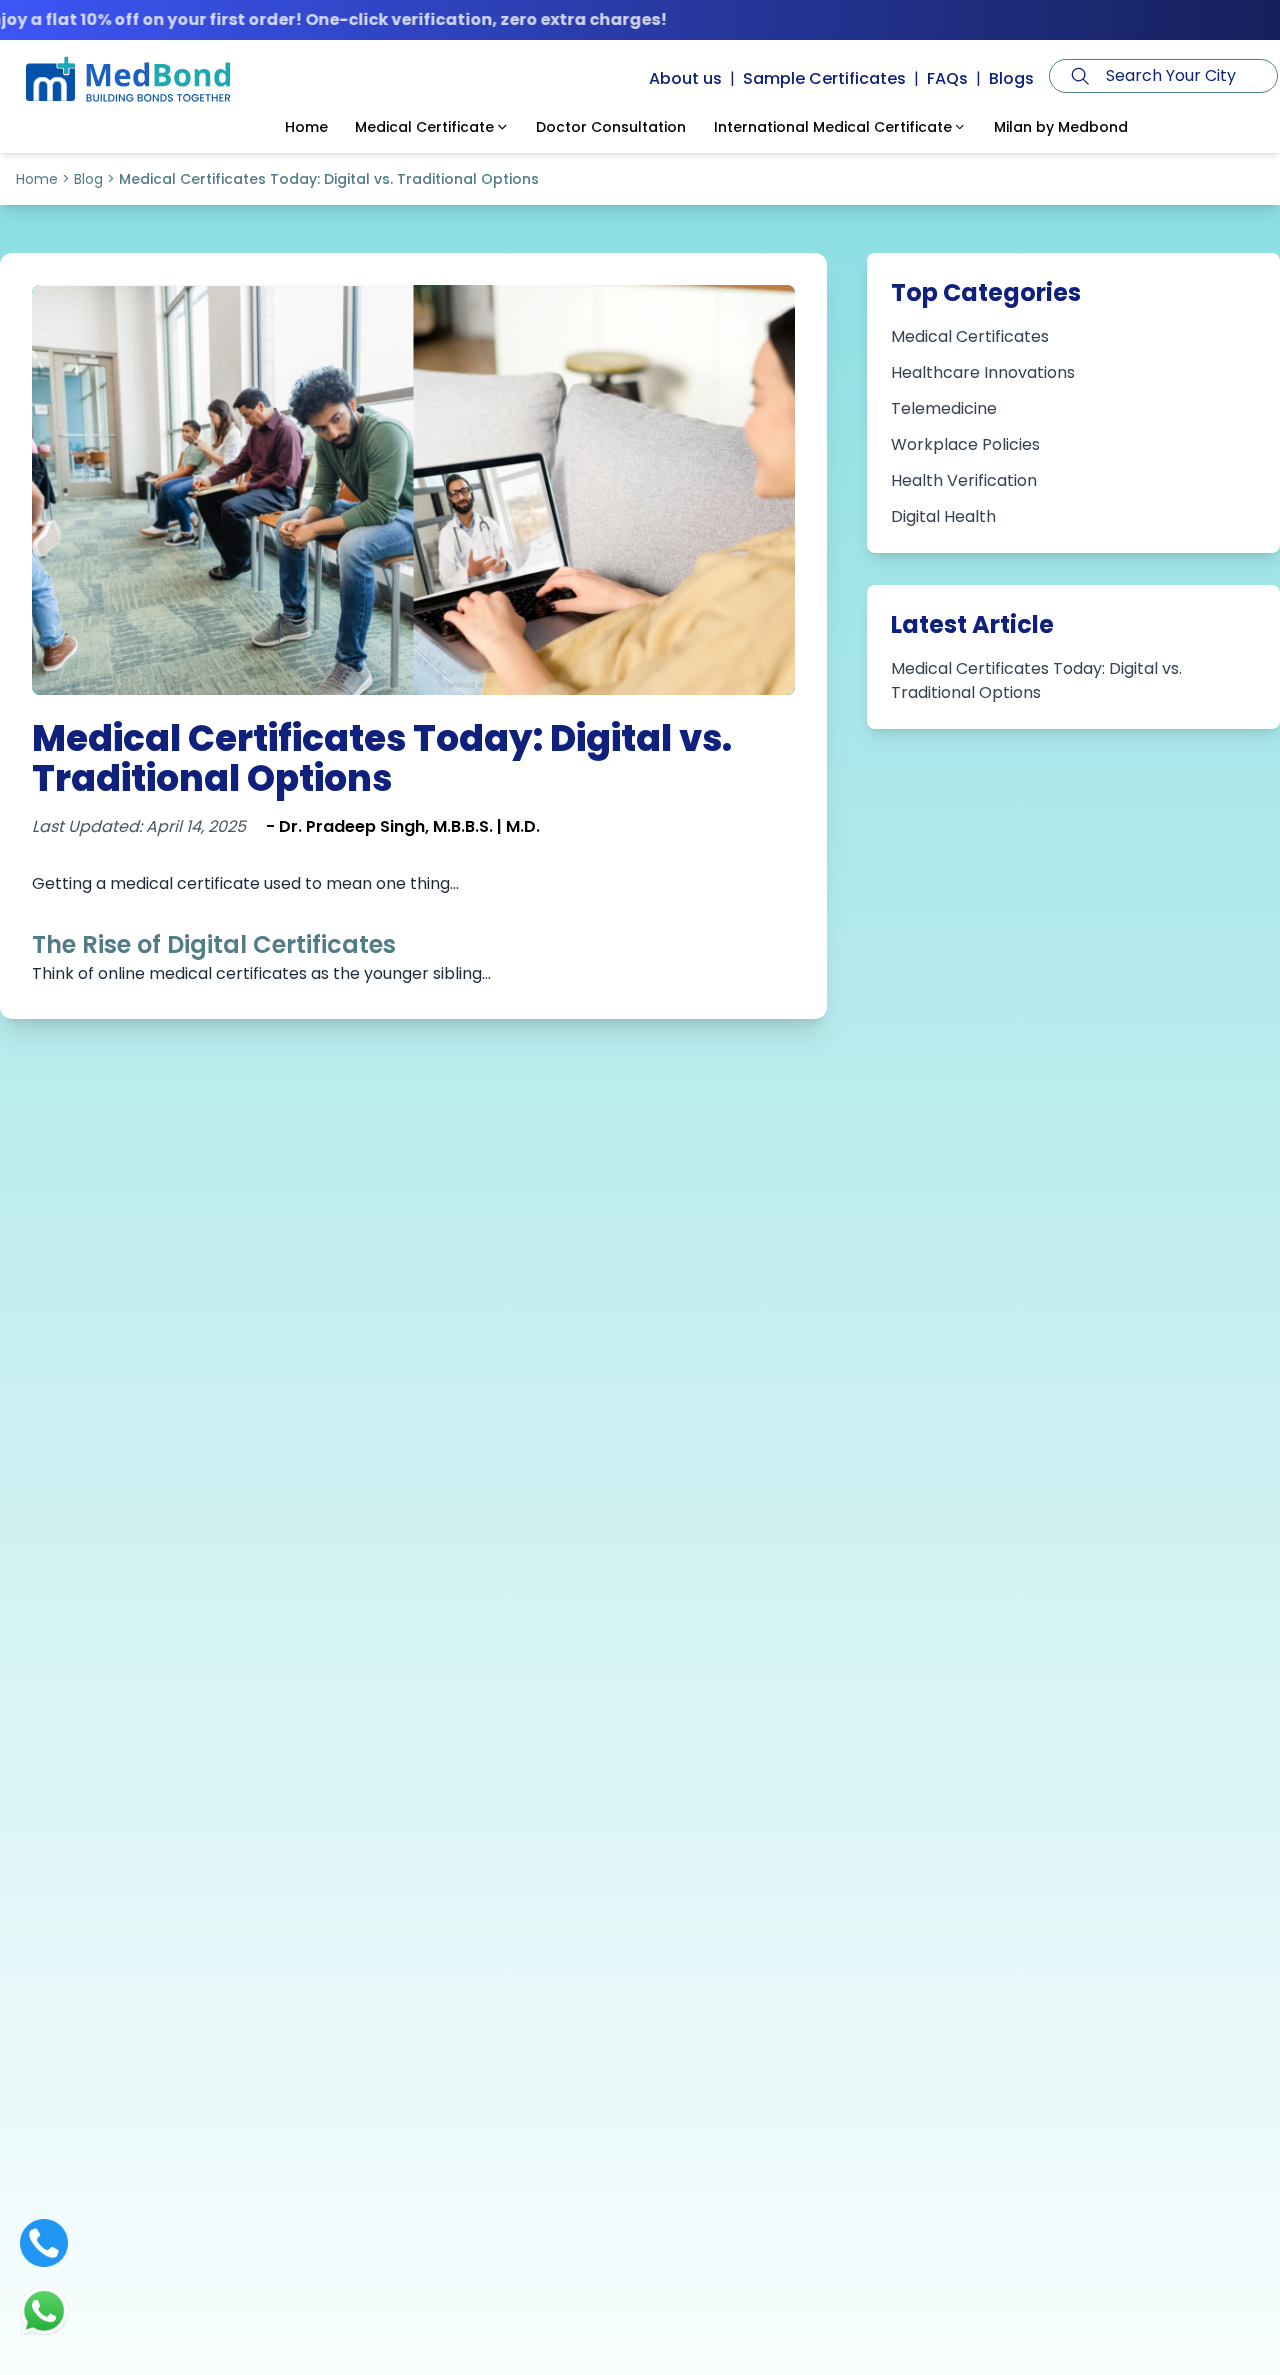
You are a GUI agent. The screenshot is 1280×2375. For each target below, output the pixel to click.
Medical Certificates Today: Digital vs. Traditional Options (1036, 680)
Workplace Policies (965, 444)
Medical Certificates (970, 336)
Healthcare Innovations (983, 372)
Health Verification (964, 480)
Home (37, 179)
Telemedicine (944, 408)
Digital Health (943, 516)
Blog (88, 179)
